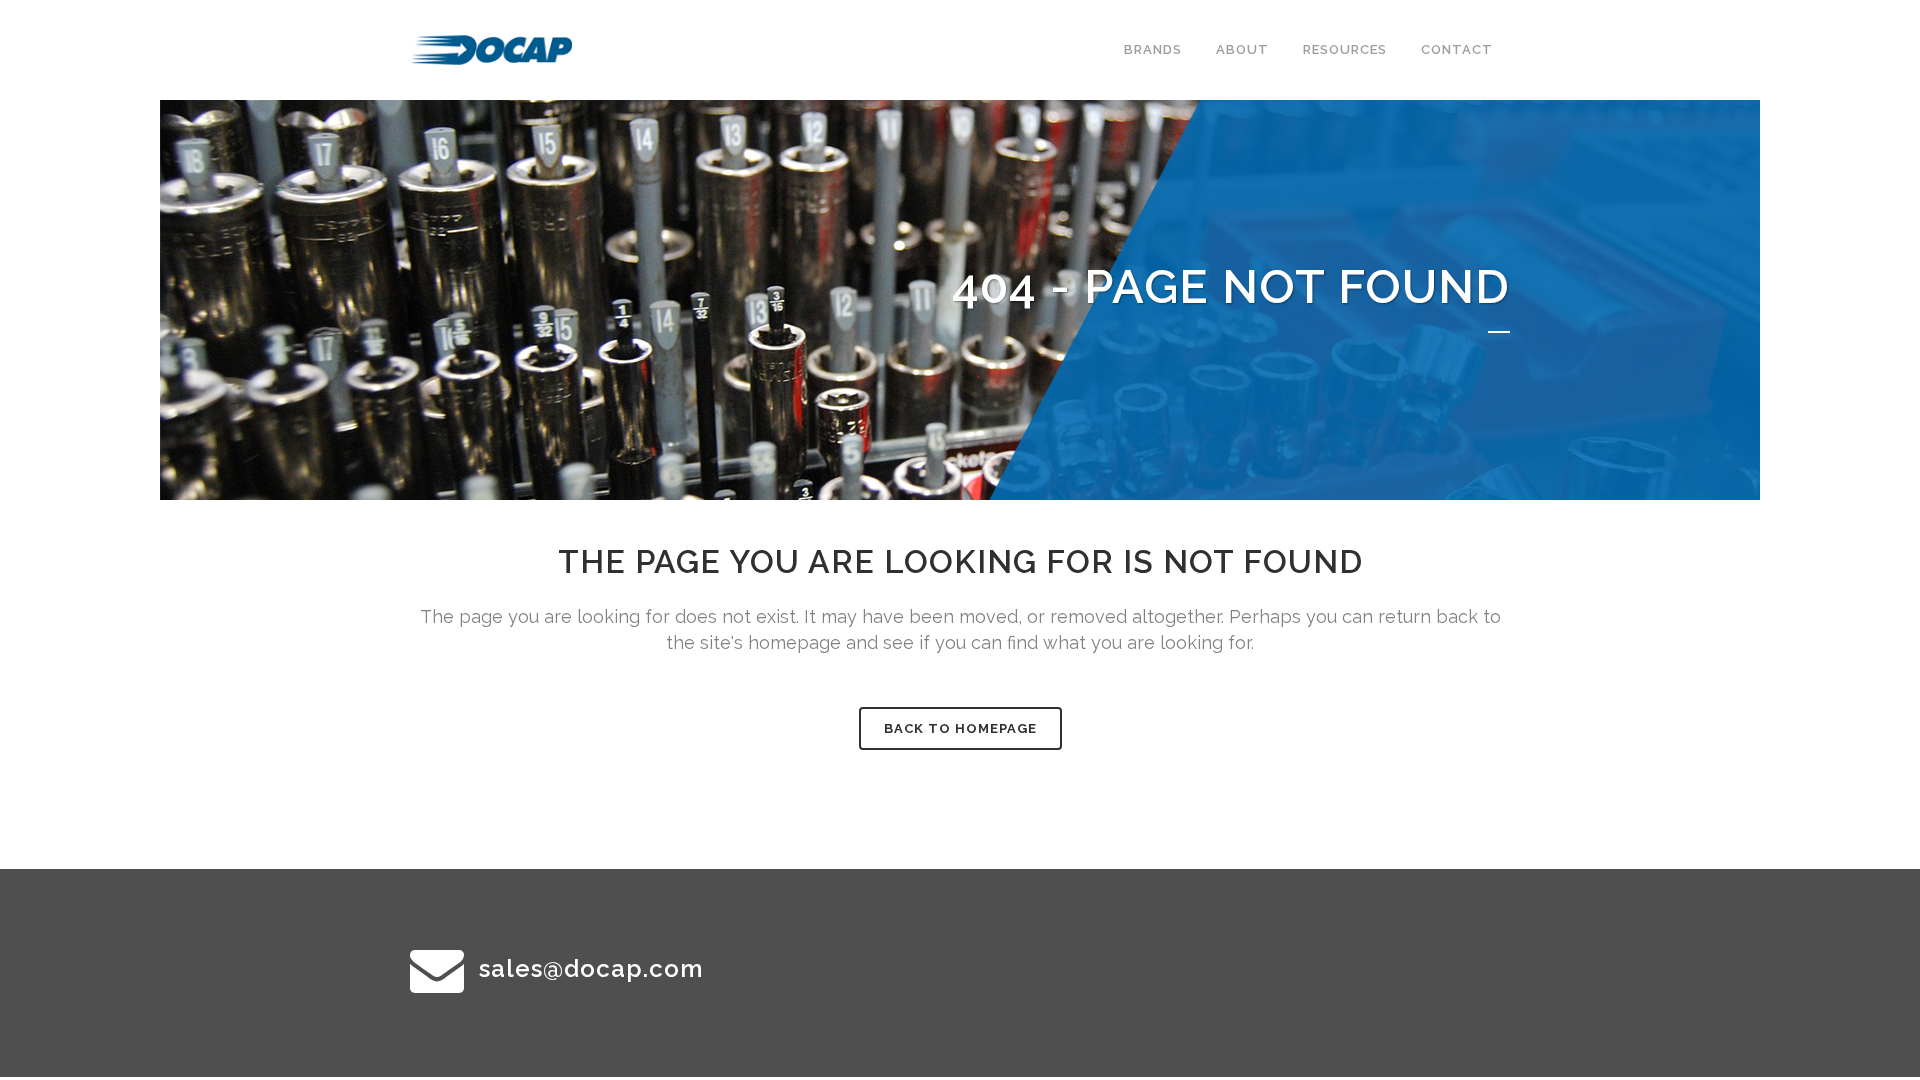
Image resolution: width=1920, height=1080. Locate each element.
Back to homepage (960, 728)
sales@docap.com (591, 968)
